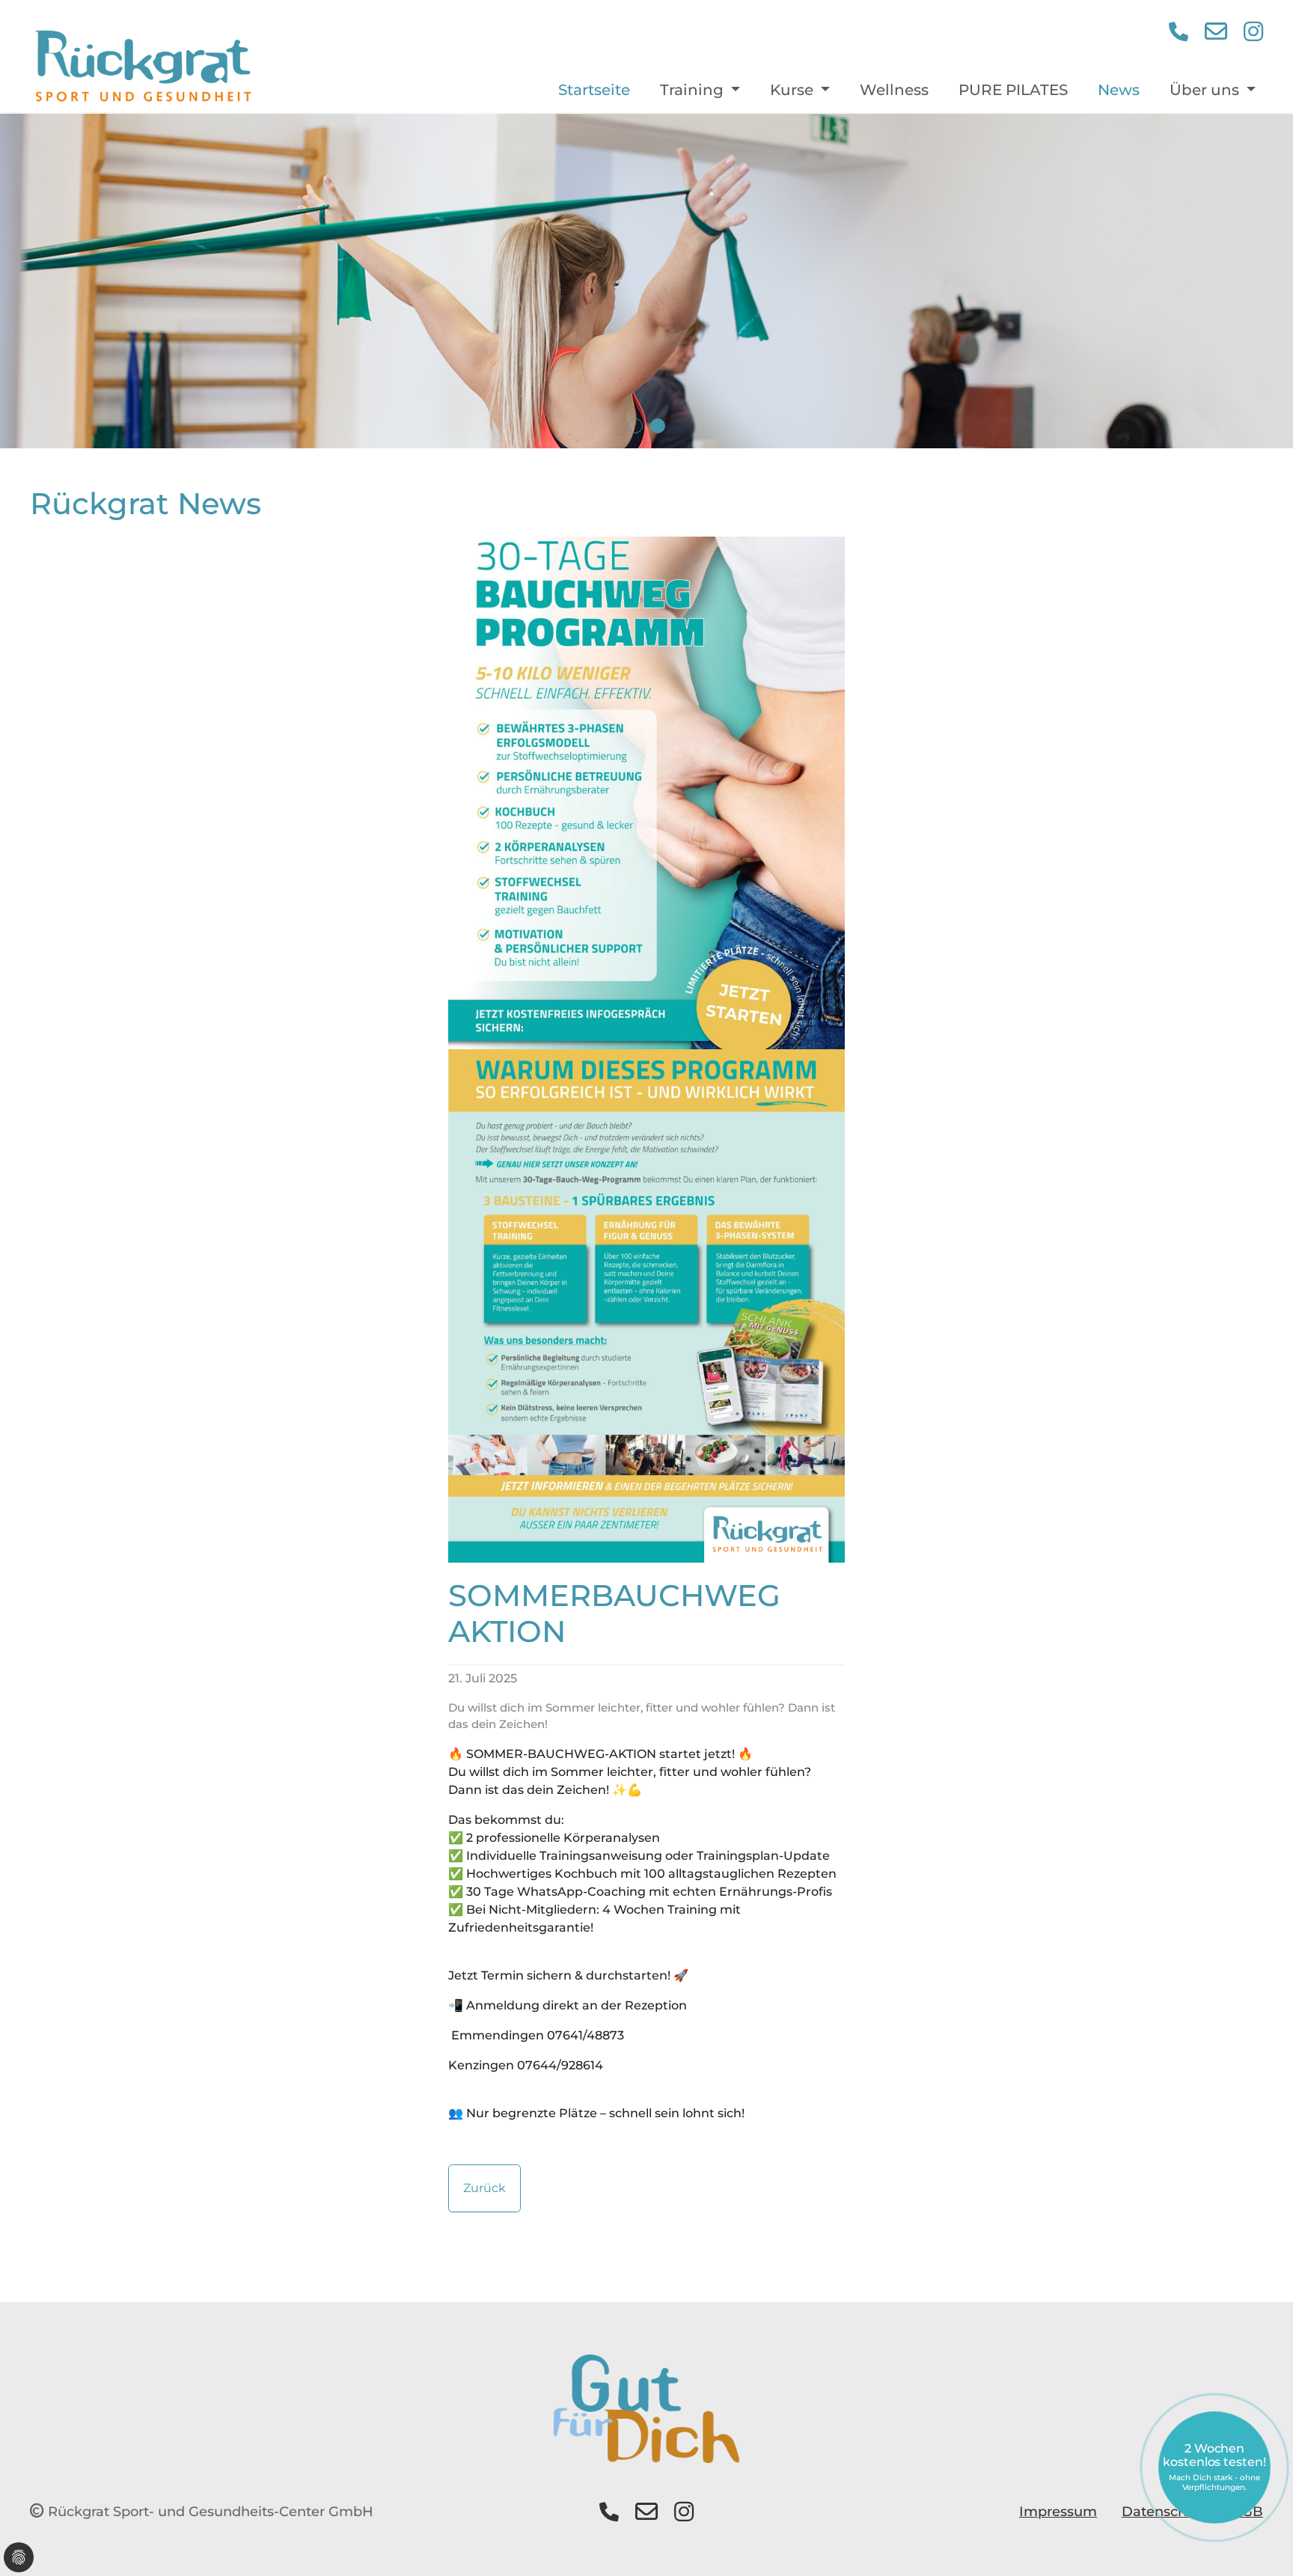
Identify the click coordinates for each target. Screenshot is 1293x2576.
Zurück (485, 2188)
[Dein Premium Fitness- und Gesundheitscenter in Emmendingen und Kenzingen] (143, 67)
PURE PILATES (1013, 90)
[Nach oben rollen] (1260, 2543)
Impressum (1058, 2512)
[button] (1179, 32)
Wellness (894, 90)
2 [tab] (658, 426)
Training (694, 90)
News (1119, 90)
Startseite (594, 90)
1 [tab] (635, 426)
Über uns (1206, 90)
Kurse (794, 90)
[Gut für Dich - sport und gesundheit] (646, 2408)
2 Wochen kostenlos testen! (1214, 2467)
